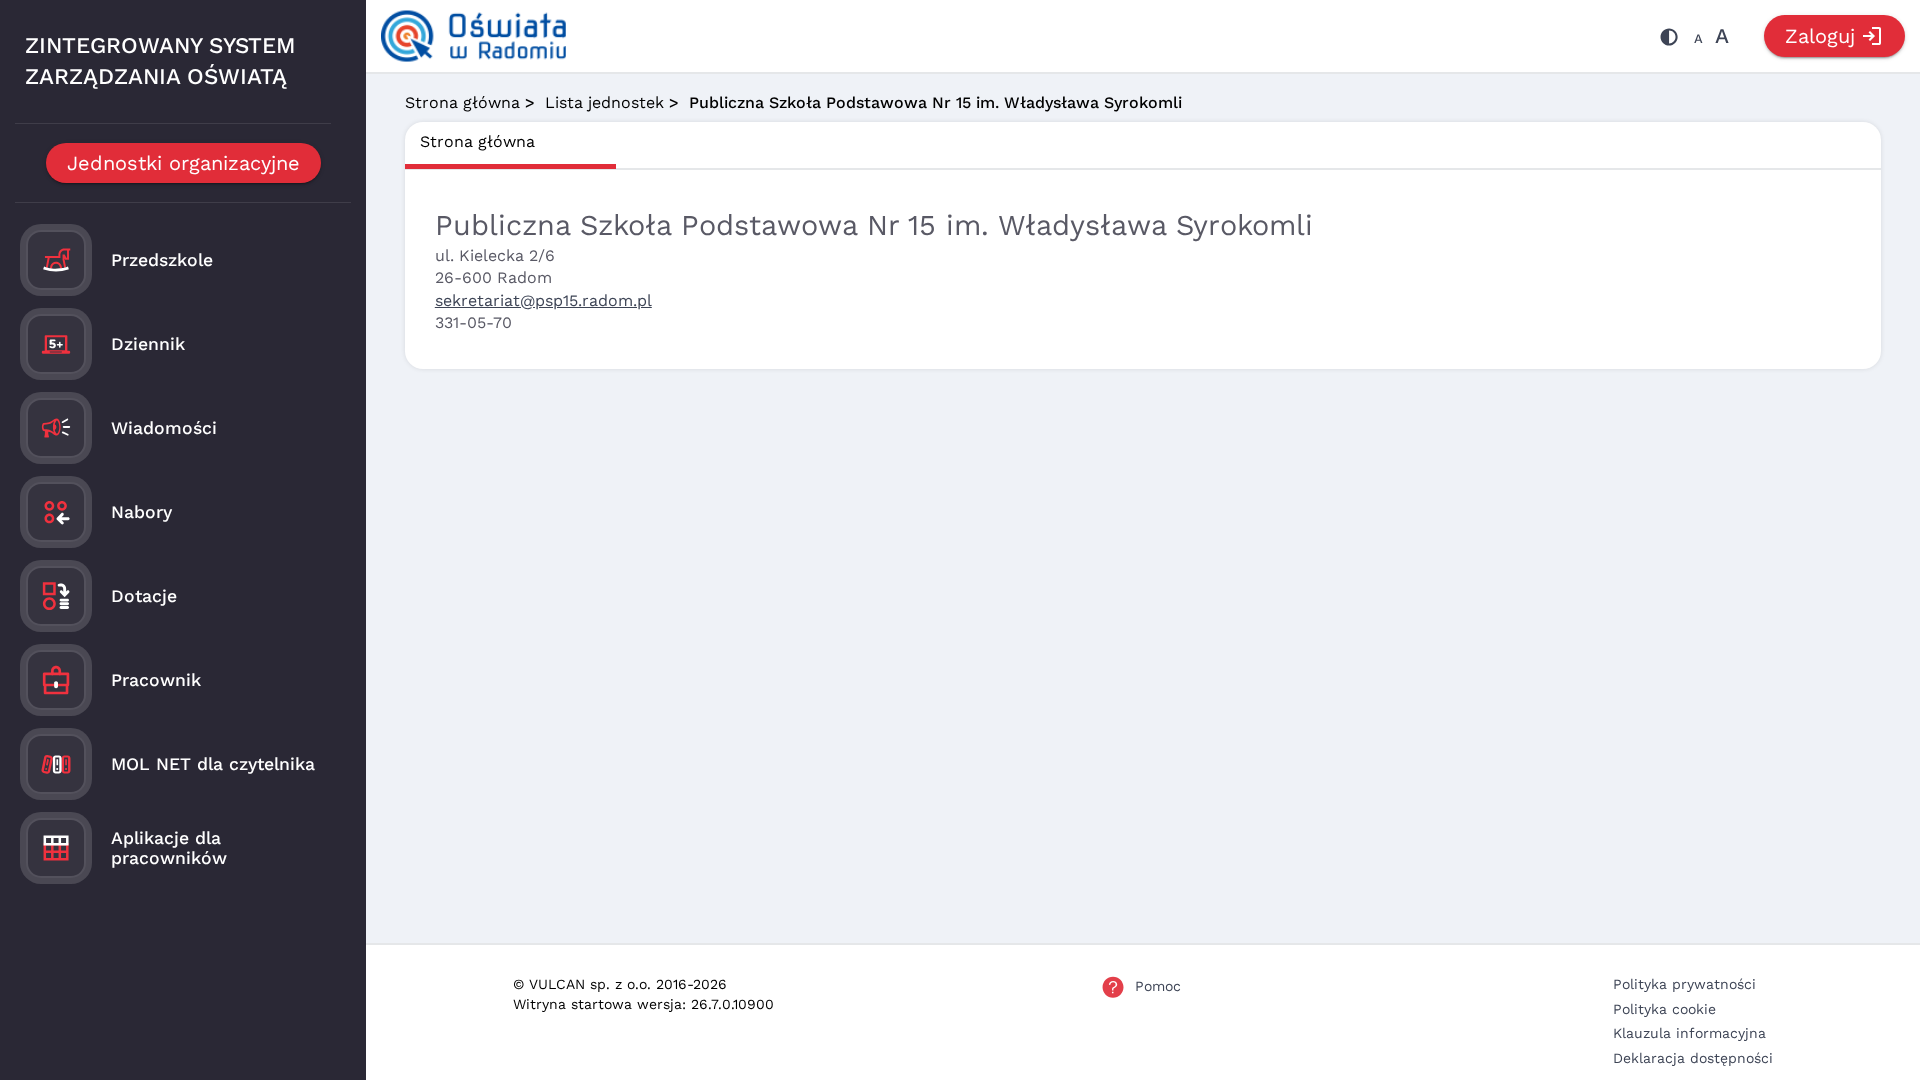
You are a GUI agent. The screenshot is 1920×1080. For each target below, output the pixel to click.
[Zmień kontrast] (1669, 40)
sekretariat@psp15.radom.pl (543, 300)
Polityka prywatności (1684, 984)
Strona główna (462, 102)
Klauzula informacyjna (1689, 1033)
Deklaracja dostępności (1693, 1058)
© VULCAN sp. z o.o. (582, 984)
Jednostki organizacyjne (183, 163)
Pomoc (1158, 986)
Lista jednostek (604, 102)
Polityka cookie (1664, 1009)
